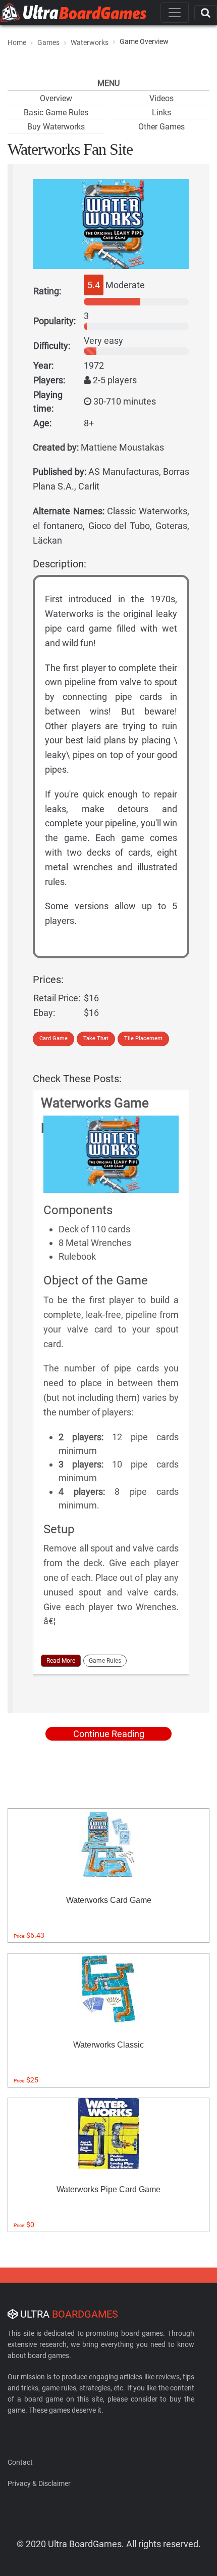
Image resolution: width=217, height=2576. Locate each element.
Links (161, 113)
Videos (161, 98)
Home (17, 42)
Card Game (53, 1038)
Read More (61, 1661)
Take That (96, 1038)
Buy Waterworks (56, 127)
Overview (56, 98)
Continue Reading (109, 1734)
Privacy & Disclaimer (39, 2483)
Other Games (161, 127)
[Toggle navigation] (175, 13)
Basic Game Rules (56, 113)
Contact (20, 2462)
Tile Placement (143, 1038)
